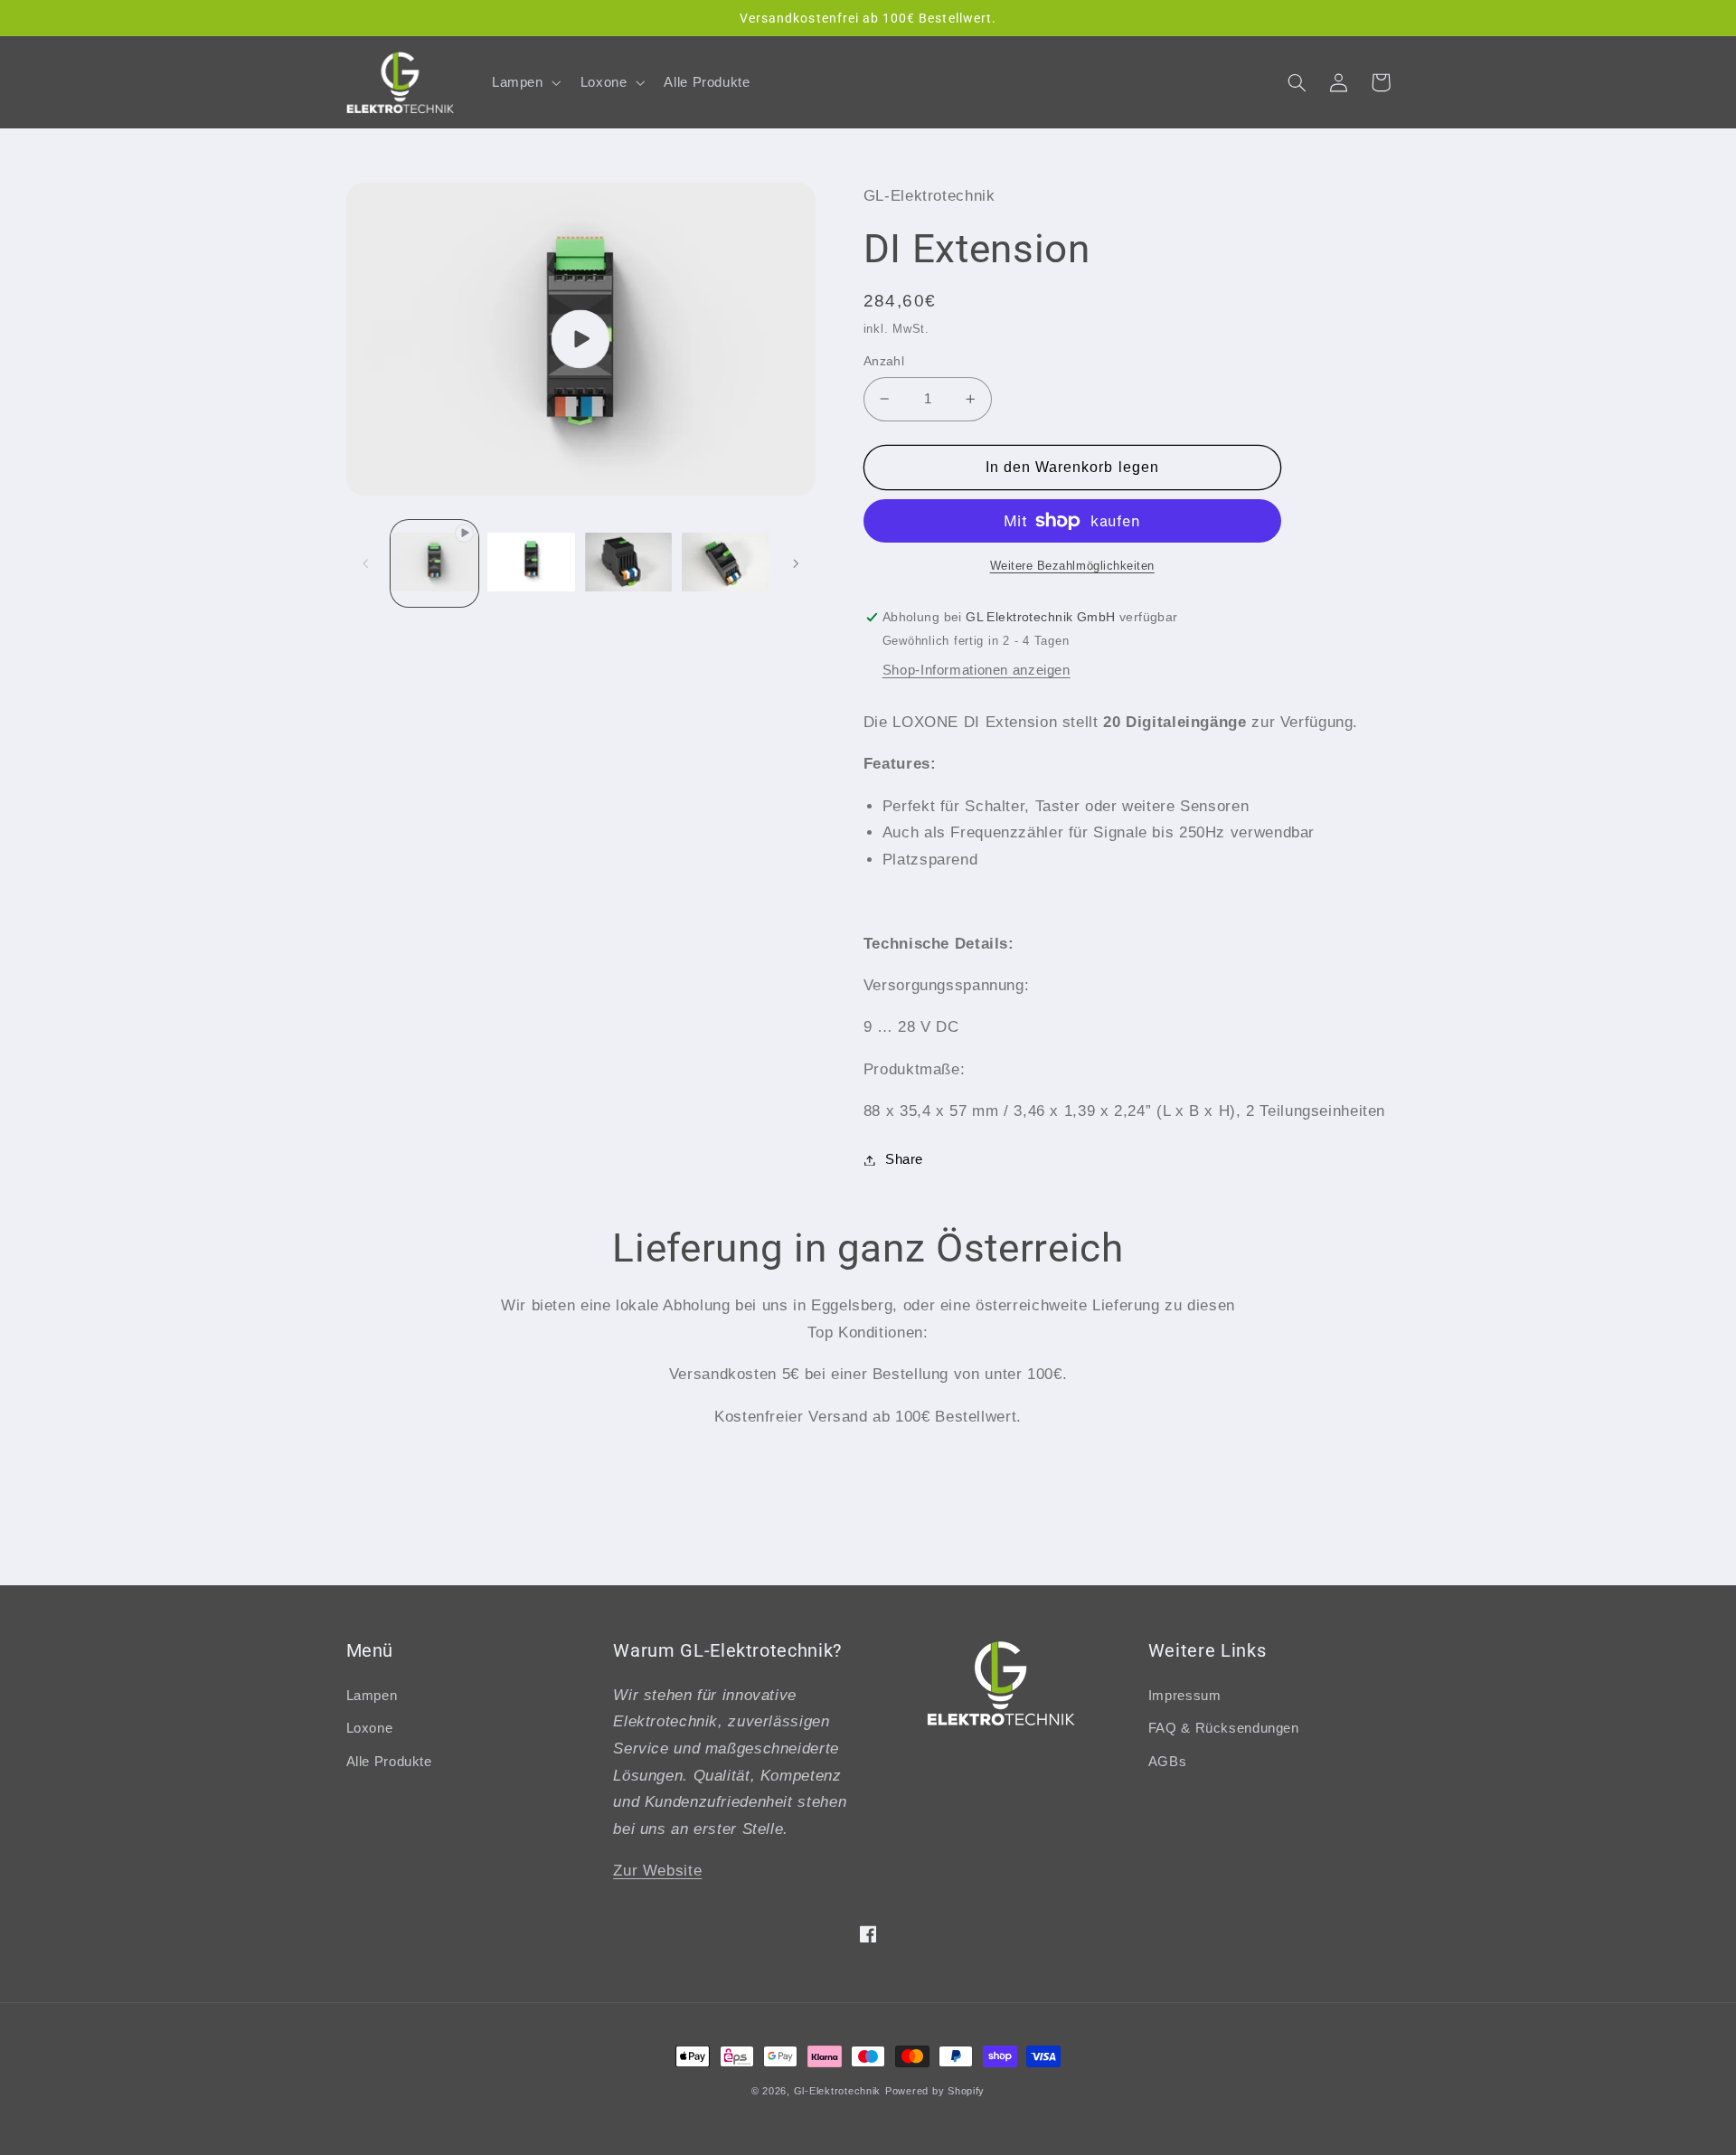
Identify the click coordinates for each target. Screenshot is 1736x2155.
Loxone (370, 1728)
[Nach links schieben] (366, 563)
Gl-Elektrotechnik (838, 2091)
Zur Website (657, 1871)
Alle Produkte (389, 1762)
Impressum (1185, 1696)
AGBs (1168, 1762)
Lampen (372, 1696)
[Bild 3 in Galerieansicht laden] (726, 563)
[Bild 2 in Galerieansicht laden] (629, 563)
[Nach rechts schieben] (796, 563)
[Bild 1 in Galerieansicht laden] (531, 563)
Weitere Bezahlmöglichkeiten (1072, 566)
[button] (524, 82)
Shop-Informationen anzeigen (976, 670)
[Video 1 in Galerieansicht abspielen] (434, 563)
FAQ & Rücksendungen (1224, 1728)
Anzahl (884, 361)
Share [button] (904, 1159)
